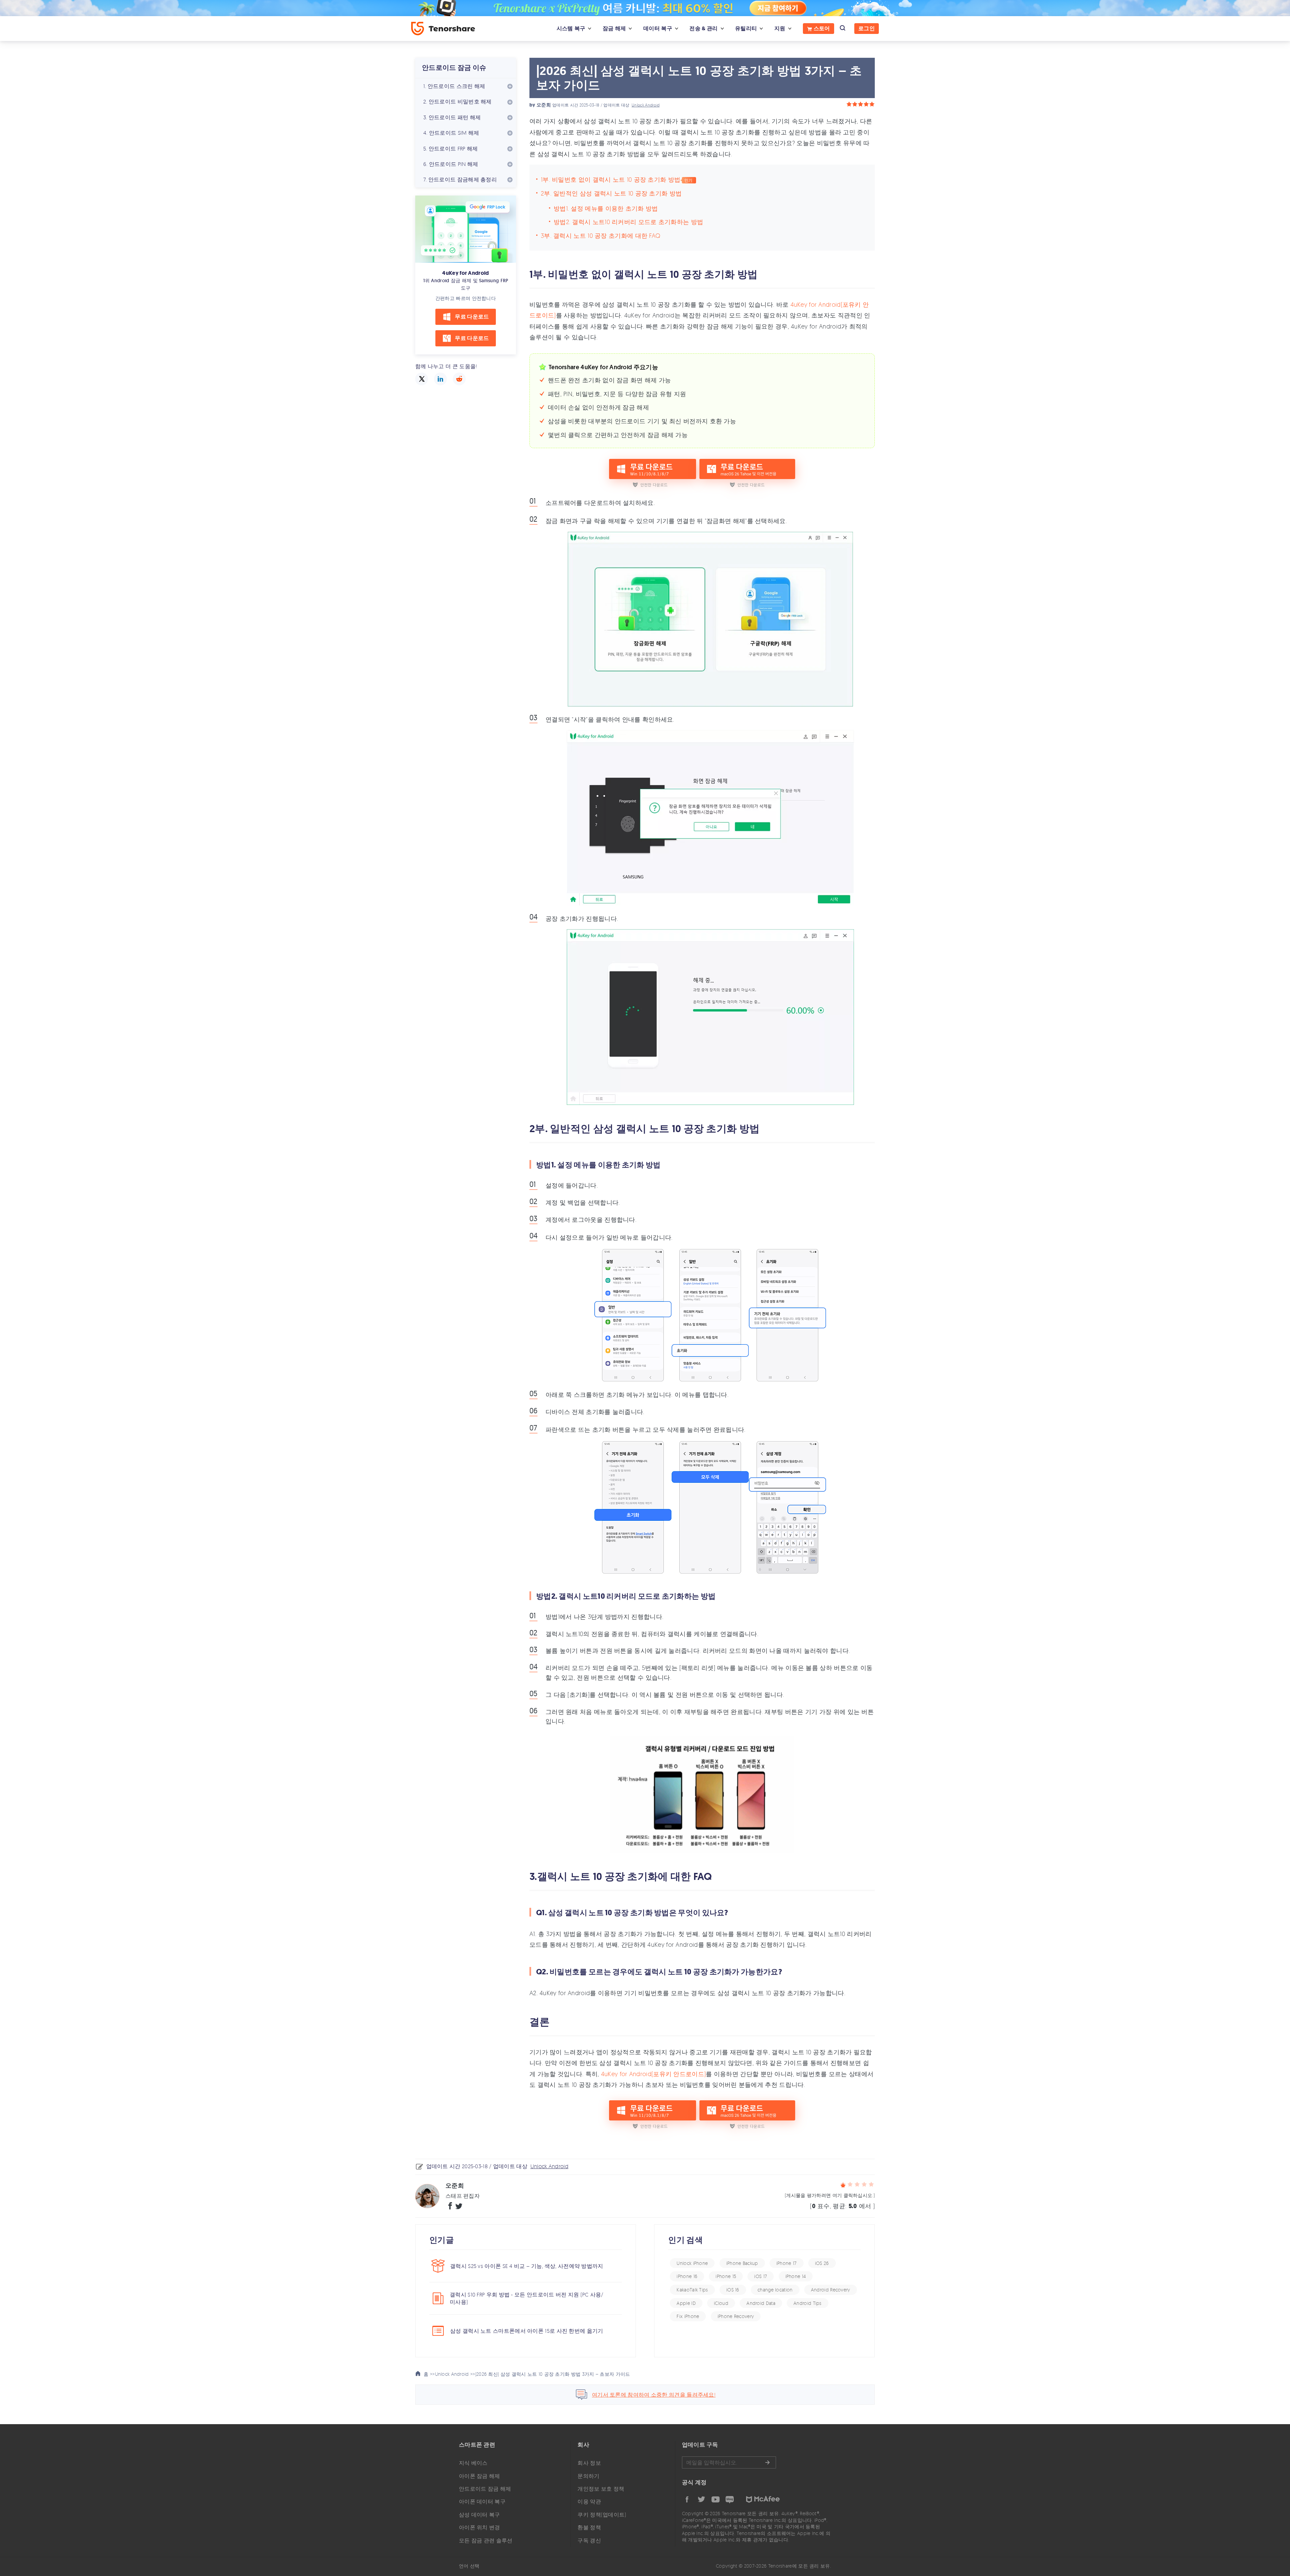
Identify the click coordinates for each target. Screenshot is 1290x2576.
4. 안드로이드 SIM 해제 (451, 133)
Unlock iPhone (692, 2263)
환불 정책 (589, 2527)
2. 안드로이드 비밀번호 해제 (458, 101)
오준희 (544, 105)
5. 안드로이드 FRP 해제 (451, 148)
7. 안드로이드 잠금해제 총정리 (460, 179)
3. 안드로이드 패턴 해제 (452, 117)
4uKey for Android (465, 273)
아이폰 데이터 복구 (482, 2501)
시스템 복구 (571, 28)
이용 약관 (589, 2501)
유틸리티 (746, 28)
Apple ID (686, 2303)
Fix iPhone (688, 2316)
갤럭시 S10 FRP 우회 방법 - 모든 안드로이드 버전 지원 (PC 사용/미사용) (527, 2298)
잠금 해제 (614, 28)
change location (775, 2290)
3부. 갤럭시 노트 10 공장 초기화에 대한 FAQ (600, 235)
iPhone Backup (742, 2263)
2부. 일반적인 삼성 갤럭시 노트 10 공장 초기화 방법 (611, 193)
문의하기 (588, 2476)
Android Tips (808, 2303)
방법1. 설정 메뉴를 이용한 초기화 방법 (606, 208)
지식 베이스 (473, 2463)
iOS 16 (733, 2290)
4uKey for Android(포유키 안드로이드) (653, 2074)
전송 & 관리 (703, 28)
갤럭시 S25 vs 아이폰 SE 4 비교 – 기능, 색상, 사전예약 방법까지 (527, 2266)
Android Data (761, 2303)
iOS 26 (822, 2263)
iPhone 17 (787, 2263)
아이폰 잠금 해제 (480, 2476)
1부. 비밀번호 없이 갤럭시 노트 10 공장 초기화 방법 (611, 179)
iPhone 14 (796, 2276)
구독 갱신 (589, 2540)
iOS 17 (761, 2276)
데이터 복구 (658, 28)
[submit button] (767, 2462)
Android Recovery (831, 2290)
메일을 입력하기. (729, 2462)
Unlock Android (646, 105)
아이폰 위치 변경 (480, 2527)
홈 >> (429, 2374)
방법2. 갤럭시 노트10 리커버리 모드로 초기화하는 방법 (628, 222)
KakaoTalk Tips (692, 2290)
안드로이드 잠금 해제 (485, 2489)
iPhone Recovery (736, 2316)
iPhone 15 (726, 2276)
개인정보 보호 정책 (601, 2489)
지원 (780, 28)
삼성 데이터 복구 (480, 2515)
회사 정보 (589, 2463)
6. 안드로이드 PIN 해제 (451, 164)
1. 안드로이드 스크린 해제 (454, 86)
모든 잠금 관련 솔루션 (486, 2540)
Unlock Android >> (455, 2374)
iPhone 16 (687, 2276)
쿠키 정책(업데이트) (602, 2515)
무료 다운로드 (472, 317)
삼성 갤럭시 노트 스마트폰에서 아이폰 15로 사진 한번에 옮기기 (527, 2331)
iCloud (721, 2303)
